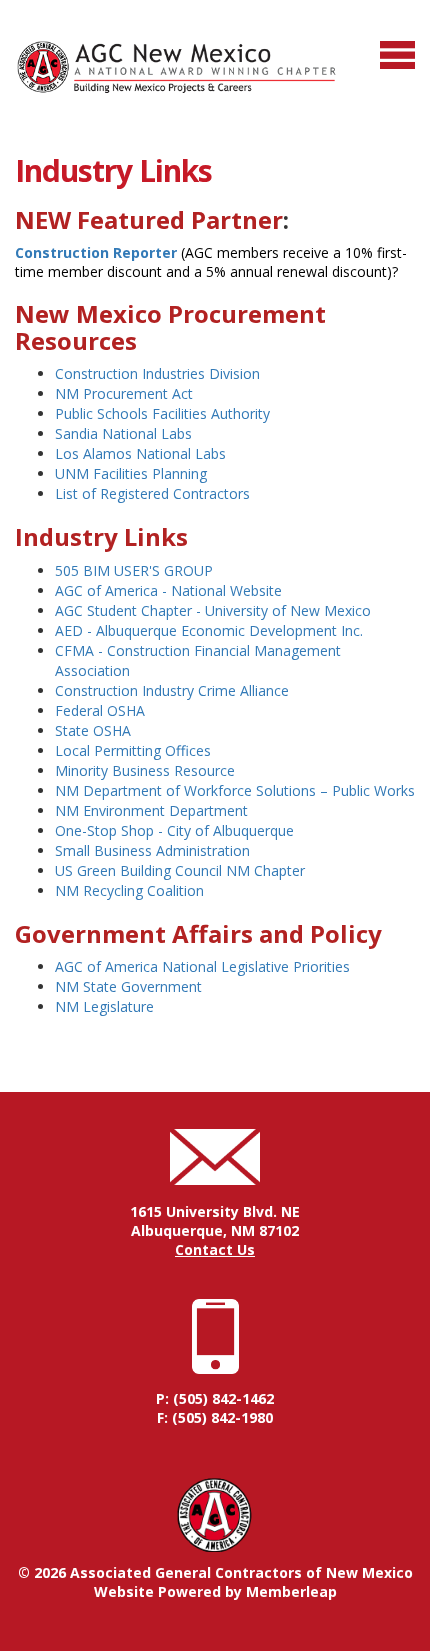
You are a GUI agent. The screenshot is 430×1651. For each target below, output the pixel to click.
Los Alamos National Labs (140, 453)
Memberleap (291, 1591)
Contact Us (215, 1249)
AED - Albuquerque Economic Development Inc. (209, 630)
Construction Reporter (96, 252)
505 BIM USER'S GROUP (134, 570)
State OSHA (93, 730)
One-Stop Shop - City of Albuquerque (174, 830)
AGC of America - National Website (168, 590)
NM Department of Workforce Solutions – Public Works (235, 790)
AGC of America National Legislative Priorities (202, 966)
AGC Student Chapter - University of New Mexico (213, 610)
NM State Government (128, 986)
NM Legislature (104, 1006)
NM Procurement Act (124, 393)
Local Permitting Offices (133, 750)
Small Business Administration (152, 850)
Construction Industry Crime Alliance (172, 690)
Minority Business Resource (145, 770)
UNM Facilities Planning (131, 473)
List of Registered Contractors (152, 493)
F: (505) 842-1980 (215, 1417)
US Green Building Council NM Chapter (180, 870)
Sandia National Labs (123, 433)
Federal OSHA (100, 710)
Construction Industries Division (157, 373)
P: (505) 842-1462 (215, 1398)
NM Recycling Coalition (129, 890)
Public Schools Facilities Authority (162, 413)
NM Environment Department (151, 810)
